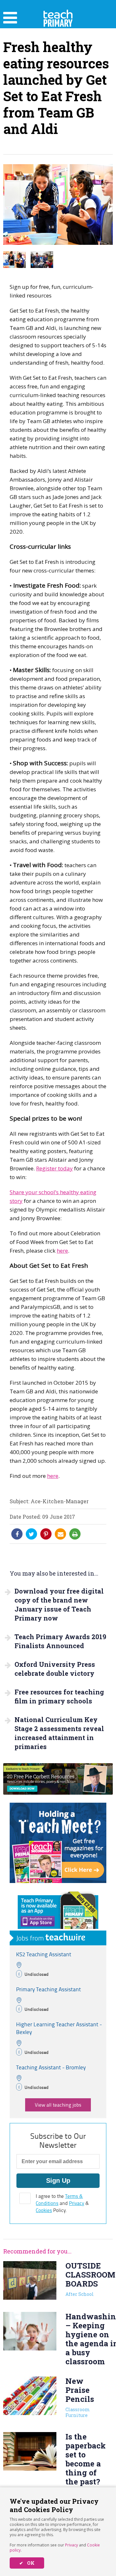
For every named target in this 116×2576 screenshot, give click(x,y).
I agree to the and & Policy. (62, 2203)
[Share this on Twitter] (31, 1534)
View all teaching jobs (58, 2105)
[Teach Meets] (58, 1881)
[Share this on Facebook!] (17, 1534)
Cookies (44, 2210)
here (62, 1251)
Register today (54, 1168)
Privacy (72, 2545)
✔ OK (27, 2563)
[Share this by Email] (61, 1534)
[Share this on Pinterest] (46, 1534)
